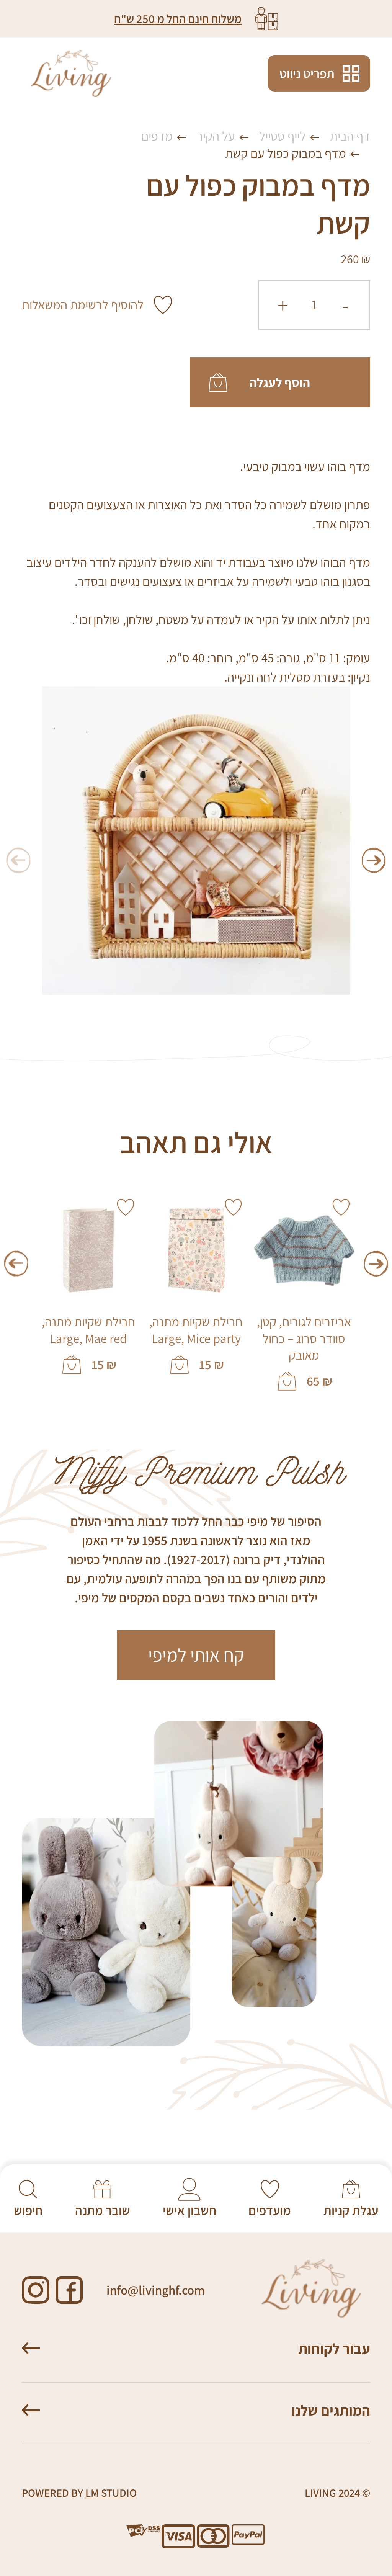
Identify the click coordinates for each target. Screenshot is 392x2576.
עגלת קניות (351, 2210)
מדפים (157, 136)
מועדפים (270, 2210)
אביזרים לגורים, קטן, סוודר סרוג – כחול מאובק (304, 1339)
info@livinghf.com (156, 2290)
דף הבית (350, 136)
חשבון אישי (189, 2210)
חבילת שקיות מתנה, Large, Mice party (196, 1330)
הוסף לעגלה (280, 382)
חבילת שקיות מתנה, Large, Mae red (88, 1330)
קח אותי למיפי (196, 1655)
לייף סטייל (283, 136)
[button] (374, 861)
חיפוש (28, 2210)
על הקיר (216, 136)
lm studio (111, 2493)
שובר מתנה (103, 2210)
